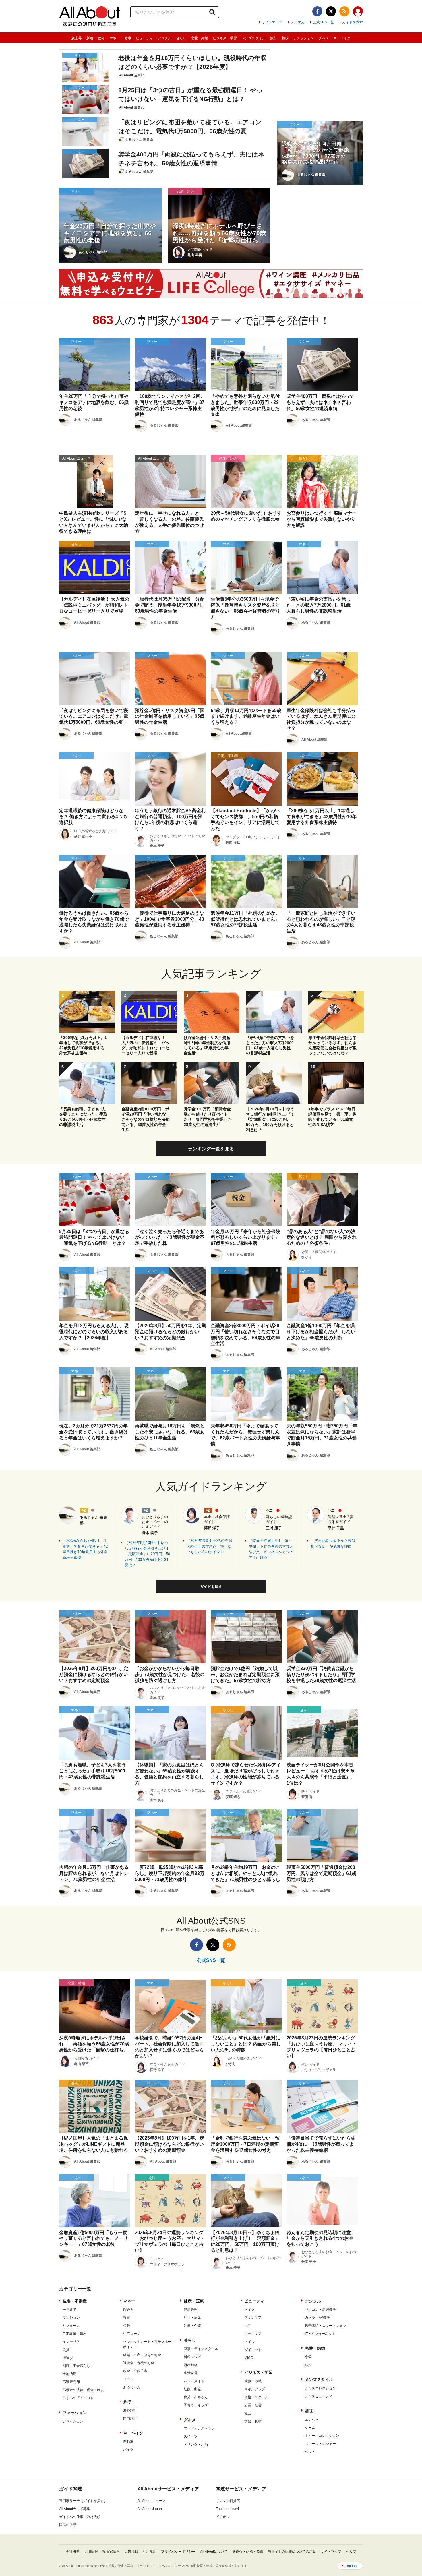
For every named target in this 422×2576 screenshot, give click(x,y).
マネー (115, 38)
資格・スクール (256, 2397)
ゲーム (310, 2428)
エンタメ (312, 2420)
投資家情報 (111, 2552)
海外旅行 (130, 2410)
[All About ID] (358, 12)
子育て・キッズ (196, 2405)
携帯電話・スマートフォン (326, 2326)
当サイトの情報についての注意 (292, 2552)
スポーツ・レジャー (320, 2444)
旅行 (274, 38)
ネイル (249, 2342)
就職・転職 (253, 2381)
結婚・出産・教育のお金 (142, 2355)
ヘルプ (351, 2552)
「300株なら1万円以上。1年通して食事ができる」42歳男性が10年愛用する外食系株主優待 (85, 1549)
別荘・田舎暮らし (76, 2366)
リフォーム (71, 2326)
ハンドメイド (194, 2381)
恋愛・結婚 (200, 38)
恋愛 (308, 2357)
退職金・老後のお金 (139, 2363)
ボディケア (253, 2334)
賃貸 (66, 2350)
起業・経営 (253, 2405)
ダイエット (253, 2350)
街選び (68, 2358)
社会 (248, 2413)
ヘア (248, 2326)
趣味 (285, 38)
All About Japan (150, 2509)
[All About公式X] (331, 11)
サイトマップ (272, 22)
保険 (127, 2326)
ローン (128, 2379)
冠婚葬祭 (191, 2365)
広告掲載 (131, 2552)
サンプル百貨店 (228, 2501)
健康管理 (191, 2310)
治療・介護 (192, 2326)
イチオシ (223, 2517)
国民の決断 (68, 2525)
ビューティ (144, 38)
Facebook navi (227, 2509)
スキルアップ (255, 2389)
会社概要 (73, 2552)
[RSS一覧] (344, 11)
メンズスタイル (253, 38)
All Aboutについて (214, 2552)
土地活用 (69, 2374)
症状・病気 (192, 2318)
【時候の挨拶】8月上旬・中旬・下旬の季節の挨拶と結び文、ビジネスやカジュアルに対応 (271, 1549)
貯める (128, 2310)
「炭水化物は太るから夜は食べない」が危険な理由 (333, 1544)
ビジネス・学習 (225, 38)
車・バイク (342, 38)
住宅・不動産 (75, 2301)
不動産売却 (71, 2382)
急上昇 (77, 38)
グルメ (324, 38)
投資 (127, 2318)
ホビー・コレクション (322, 2436)
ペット (310, 2452)
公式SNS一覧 (323, 22)
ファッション (303, 38)
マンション (71, 2318)
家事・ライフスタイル (201, 2349)
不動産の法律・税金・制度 (83, 2390)
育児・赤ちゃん (196, 2397)
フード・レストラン (199, 2428)
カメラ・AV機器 (317, 2318)
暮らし (181, 38)
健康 (128, 38)
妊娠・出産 (192, 2389)
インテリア (71, 2342)
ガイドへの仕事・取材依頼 (80, 2517)
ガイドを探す (353, 22)
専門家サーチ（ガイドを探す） (83, 2501)
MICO (249, 2358)
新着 (90, 38)
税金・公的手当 (135, 2371)
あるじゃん (132, 2387)
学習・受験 (253, 2421)
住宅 (101, 38)
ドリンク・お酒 (196, 2445)
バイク (128, 2450)
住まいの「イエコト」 (80, 2398)
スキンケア (253, 2318)
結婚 (308, 2365)
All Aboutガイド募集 (75, 2509)
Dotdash (352, 2566)
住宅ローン (132, 2334)
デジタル (164, 38)
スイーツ (191, 2436)
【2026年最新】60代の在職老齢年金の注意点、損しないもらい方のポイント (209, 1546)
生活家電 (191, 2373)
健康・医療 (194, 2301)
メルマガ (298, 22)
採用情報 (91, 2552)
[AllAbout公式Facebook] (317, 11)
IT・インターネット (320, 2334)
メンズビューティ (319, 2396)
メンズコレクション (320, 2388)
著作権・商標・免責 (248, 2552)
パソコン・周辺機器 (320, 2310)
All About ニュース (152, 2501)
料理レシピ (192, 2357)
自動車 (128, 2442)
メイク (249, 2310)
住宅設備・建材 (75, 2334)
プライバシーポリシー (178, 2552)
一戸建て (69, 2310)
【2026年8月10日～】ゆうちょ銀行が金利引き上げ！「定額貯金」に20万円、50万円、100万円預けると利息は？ (147, 1554)
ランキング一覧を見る (211, 1149)
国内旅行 (130, 2418)
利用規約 (150, 2552)
